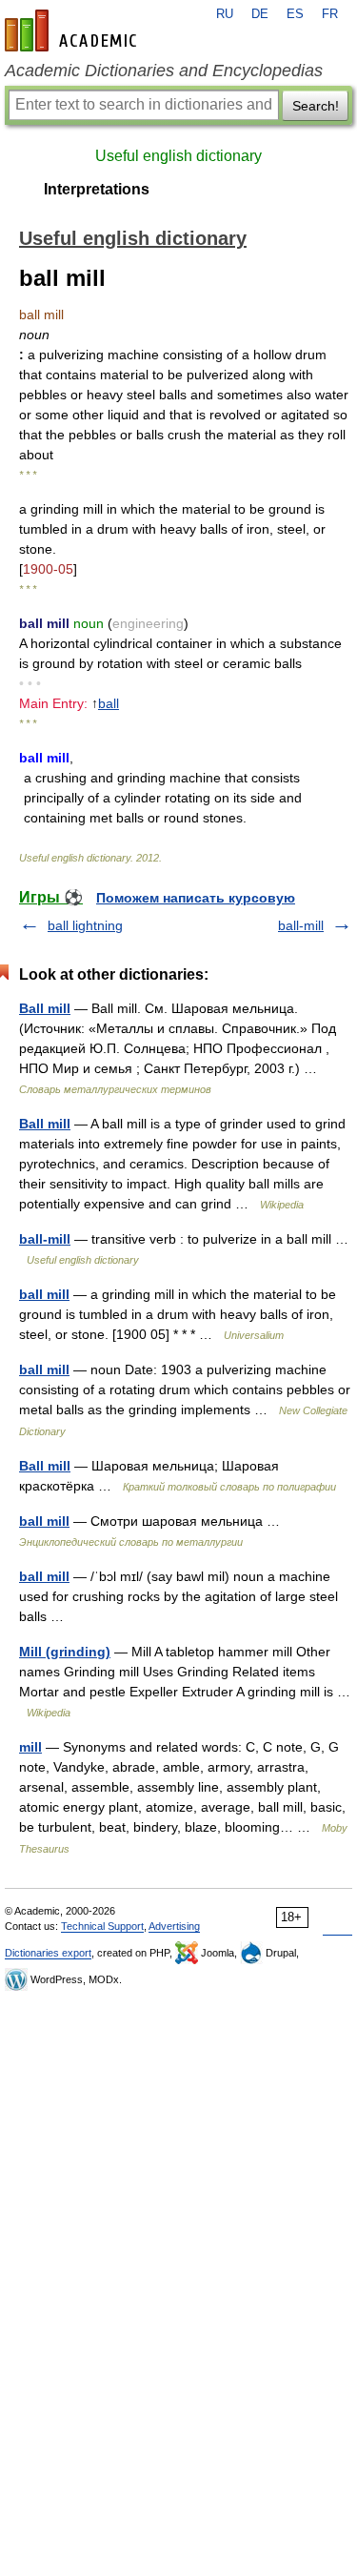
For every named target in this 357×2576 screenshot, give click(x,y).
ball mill (44, 1294)
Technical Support (102, 1926)
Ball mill (45, 1008)
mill (30, 1747)
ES (295, 14)
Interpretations (97, 189)
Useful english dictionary (178, 156)
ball (109, 703)
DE (260, 14)
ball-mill (301, 925)
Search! (316, 106)
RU (225, 14)
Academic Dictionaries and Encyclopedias (164, 71)
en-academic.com (73, 30)
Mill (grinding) (65, 1652)
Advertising (174, 1926)
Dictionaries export (48, 1953)
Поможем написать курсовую (196, 898)
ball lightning (85, 925)
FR (330, 14)
